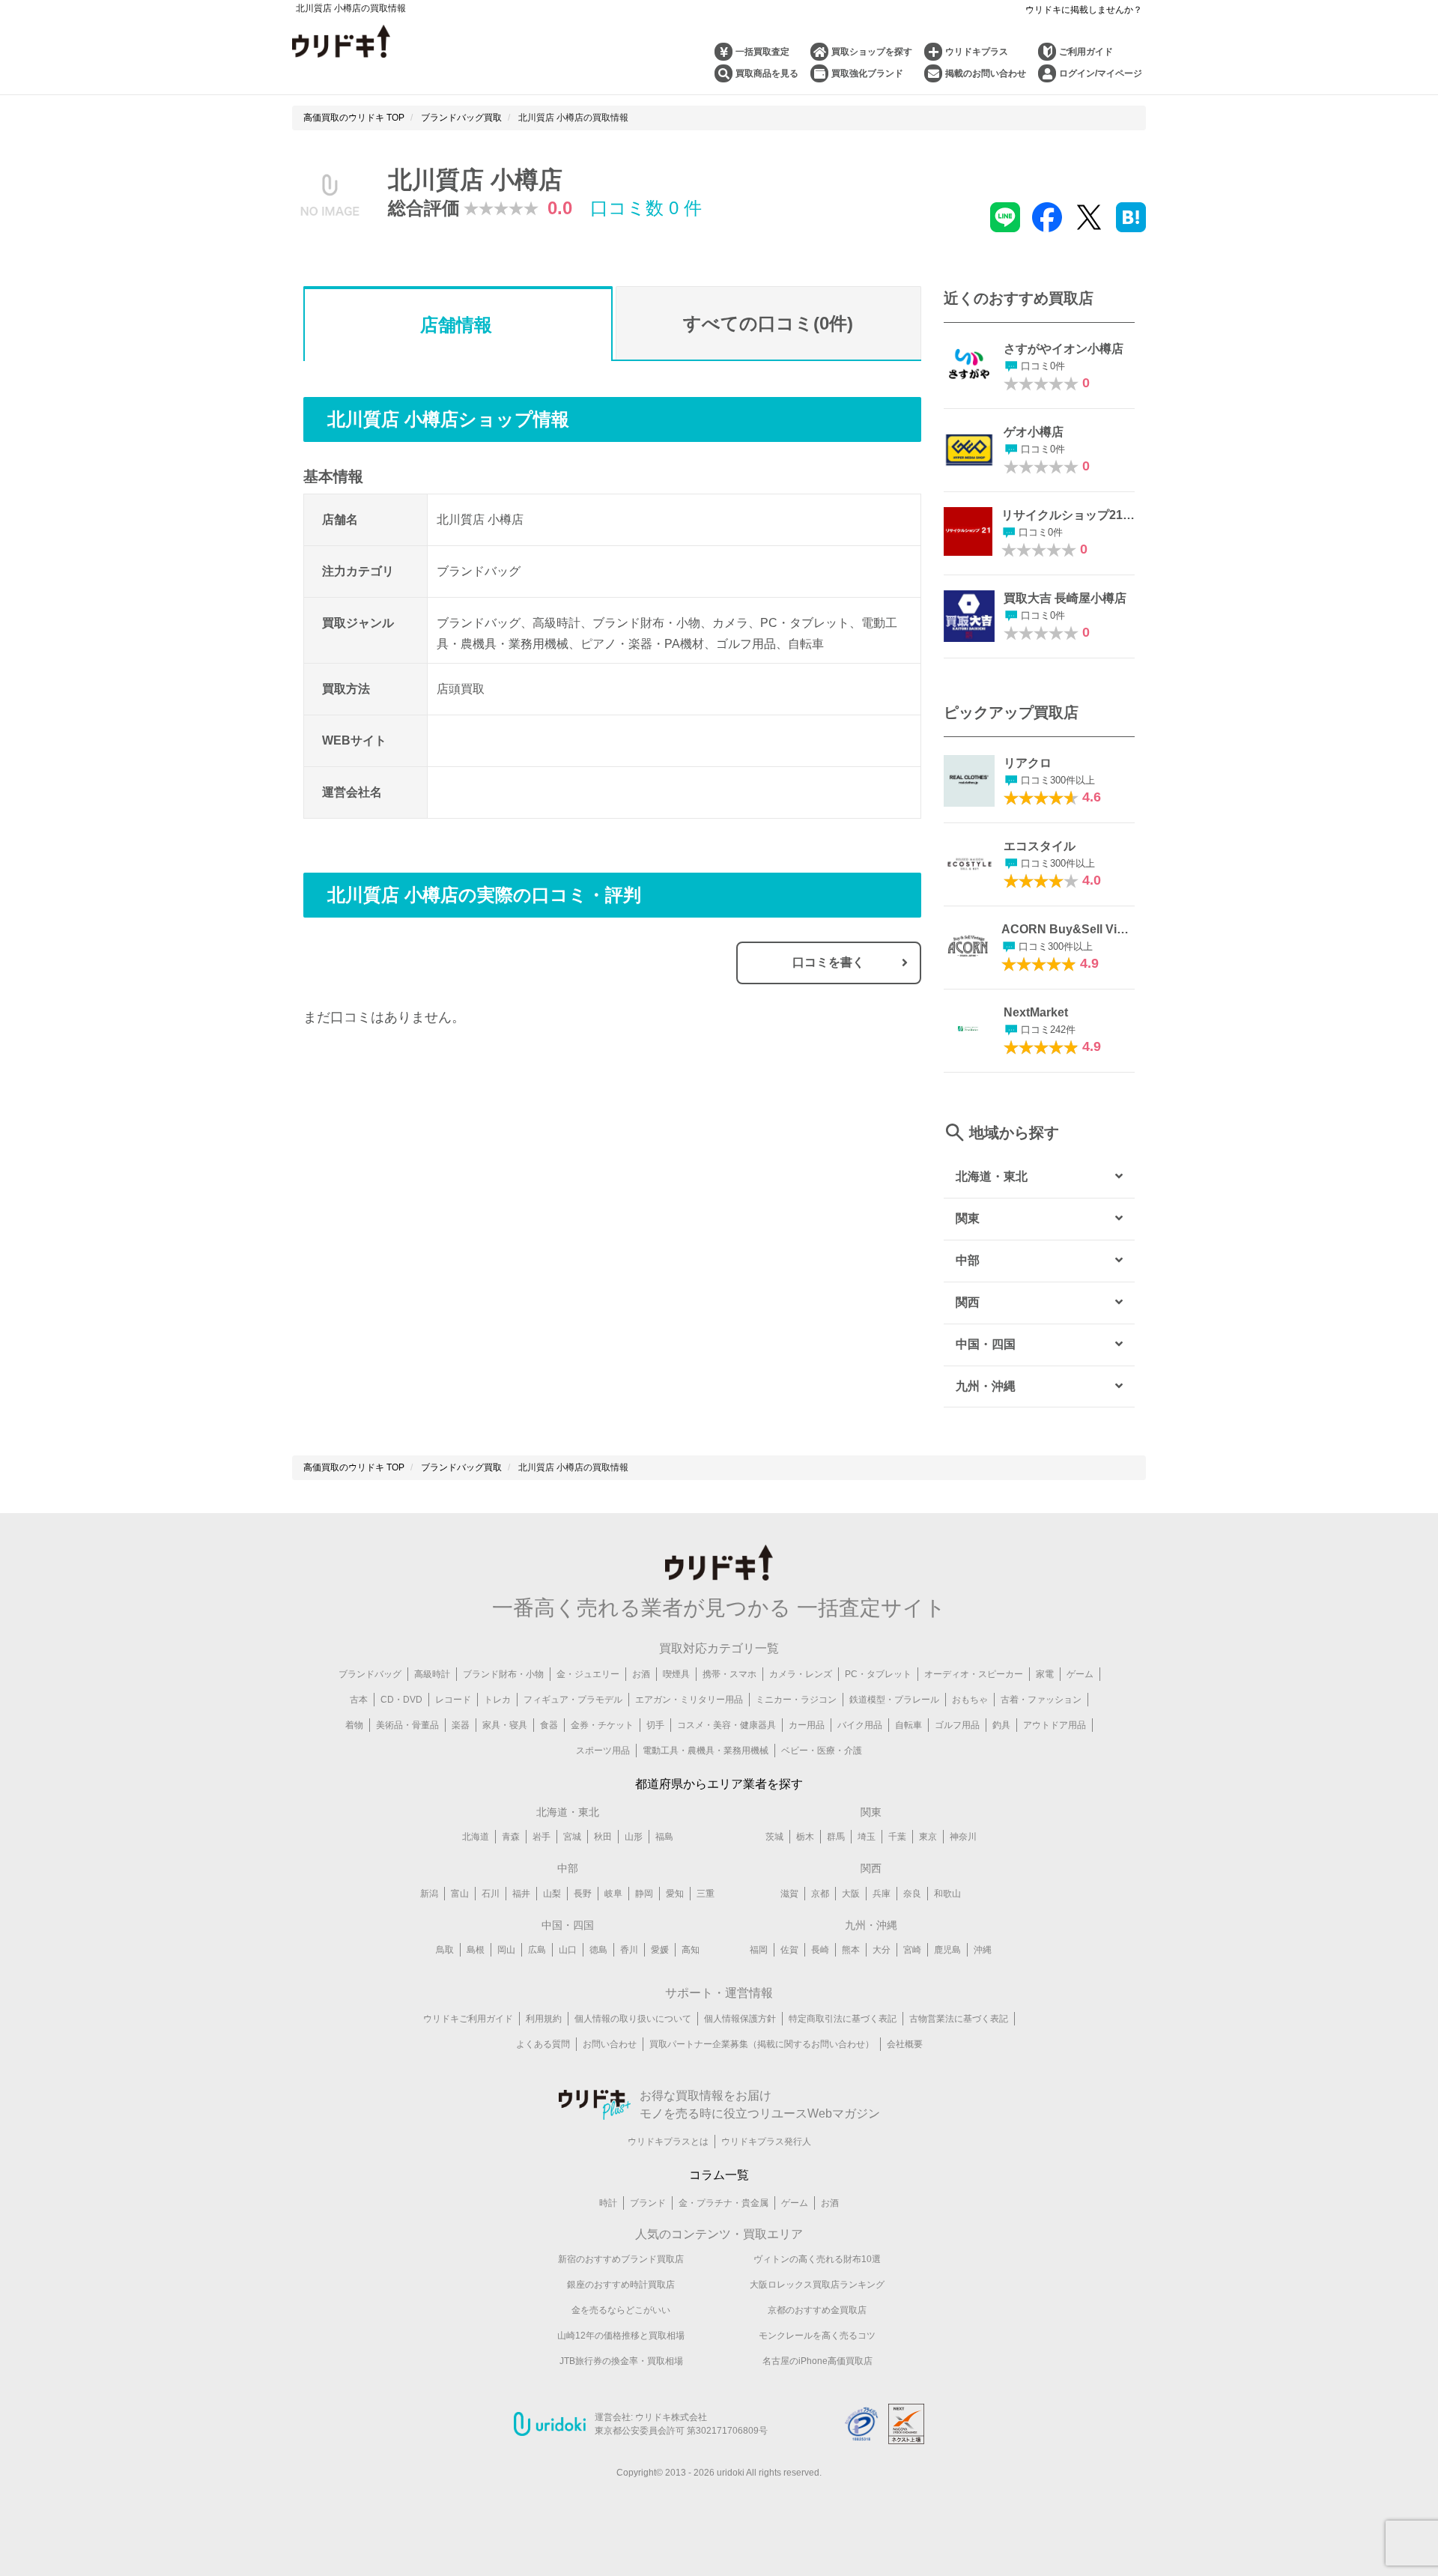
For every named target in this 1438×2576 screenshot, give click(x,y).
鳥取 (445, 1950)
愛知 (675, 1894)
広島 (537, 1950)
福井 (521, 1894)
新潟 (429, 1894)
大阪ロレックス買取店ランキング (817, 2285)
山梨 (552, 1894)
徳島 (598, 1950)
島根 (476, 1950)
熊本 (851, 1950)
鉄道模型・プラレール (894, 1700)
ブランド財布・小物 (503, 1674)
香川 (629, 1950)
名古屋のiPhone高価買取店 (817, 2361)
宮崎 (912, 1950)
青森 (511, 1837)
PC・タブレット (878, 1674)
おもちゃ (970, 1700)
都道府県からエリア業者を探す (719, 1784)
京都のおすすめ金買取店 (817, 2310)
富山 (460, 1894)
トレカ (497, 1700)
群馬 (836, 1837)
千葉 (897, 1837)
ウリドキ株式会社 (671, 2417)
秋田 (603, 1837)
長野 (583, 1894)
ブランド (648, 2203)
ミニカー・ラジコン (796, 1700)
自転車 (908, 1725)
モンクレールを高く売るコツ (817, 2336)
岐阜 (613, 1894)
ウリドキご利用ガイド (468, 2019)
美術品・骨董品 (407, 1725)
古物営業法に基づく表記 (959, 2019)
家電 (1045, 1674)
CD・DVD (401, 1700)
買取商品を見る (767, 73)
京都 (820, 1894)
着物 (354, 1725)
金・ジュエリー (588, 1674)
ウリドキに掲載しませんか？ (1084, 10)
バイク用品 (860, 1725)
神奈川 (963, 1837)
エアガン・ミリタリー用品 (689, 1700)
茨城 (774, 1837)
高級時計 (432, 1674)
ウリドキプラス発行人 (766, 2142)
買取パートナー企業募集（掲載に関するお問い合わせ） (762, 2044)
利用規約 (544, 2019)
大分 (882, 1950)
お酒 (641, 1674)
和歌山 (947, 1894)
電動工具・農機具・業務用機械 (706, 1751)
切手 (655, 1725)
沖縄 (983, 1950)
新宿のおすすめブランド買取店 (621, 2259)
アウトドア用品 (1055, 1725)
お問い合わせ (610, 2044)
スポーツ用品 (603, 1751)
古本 (359, 1700)
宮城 (572, 1837)
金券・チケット (602, 1725)
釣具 (1001, 1725)
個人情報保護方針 (740, 2019)
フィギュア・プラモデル (573, 1700)
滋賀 (789, 1894)
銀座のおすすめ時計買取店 (621, 2285)
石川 (491, 1894)
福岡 (759, 1950)
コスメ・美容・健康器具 (726, 1725)
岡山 (506, 1950)
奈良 (912, 1894)
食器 (549, 1725)
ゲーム (1080, 1674)
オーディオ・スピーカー (974, 1674)
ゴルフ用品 (957, 1725)
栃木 (805, 1837)
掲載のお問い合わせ (986, 73)
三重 (706, 1894)
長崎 (820, 1950)
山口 (568, 1950)
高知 (691, 1950)
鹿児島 (947, 1950)
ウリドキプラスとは (668, 2142)
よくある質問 (543, 2044)
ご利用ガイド (1086, 52)
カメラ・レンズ (801, 1674)
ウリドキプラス (977, 52)
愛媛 (660, 1950)
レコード (453, 1700)
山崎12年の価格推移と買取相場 (621, 2336)
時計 (608, 2203)
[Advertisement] (458, 1192)
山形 (634, 1837)
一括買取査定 (762, 52)
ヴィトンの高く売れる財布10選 (817, 2259)
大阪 (851, 1894)
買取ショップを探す (872, 52)
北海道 (476, 1837)
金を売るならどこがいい (621, 2310)
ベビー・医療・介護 (822, 1751)
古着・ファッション (1041, 1700)
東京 (928, 1837)
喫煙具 (676, 1674)
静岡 (644, 1894)
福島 (664, 1837)
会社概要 (905, 2044)
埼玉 (867, 1837)
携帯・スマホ (729, 1674)
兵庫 (882, 1894)
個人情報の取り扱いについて (633, 2019)
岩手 (541, 1837)
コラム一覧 (719, 2175)
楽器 (461, 1725)
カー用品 (807, 1725)
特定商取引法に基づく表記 (843, 2019)
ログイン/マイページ (1101, 73)
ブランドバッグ (370, 1674)
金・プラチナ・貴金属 (723, 2203)
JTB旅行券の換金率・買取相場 (621, 2361)
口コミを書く (828, 962)
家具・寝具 (505, 1725)
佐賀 (789, 1950)
